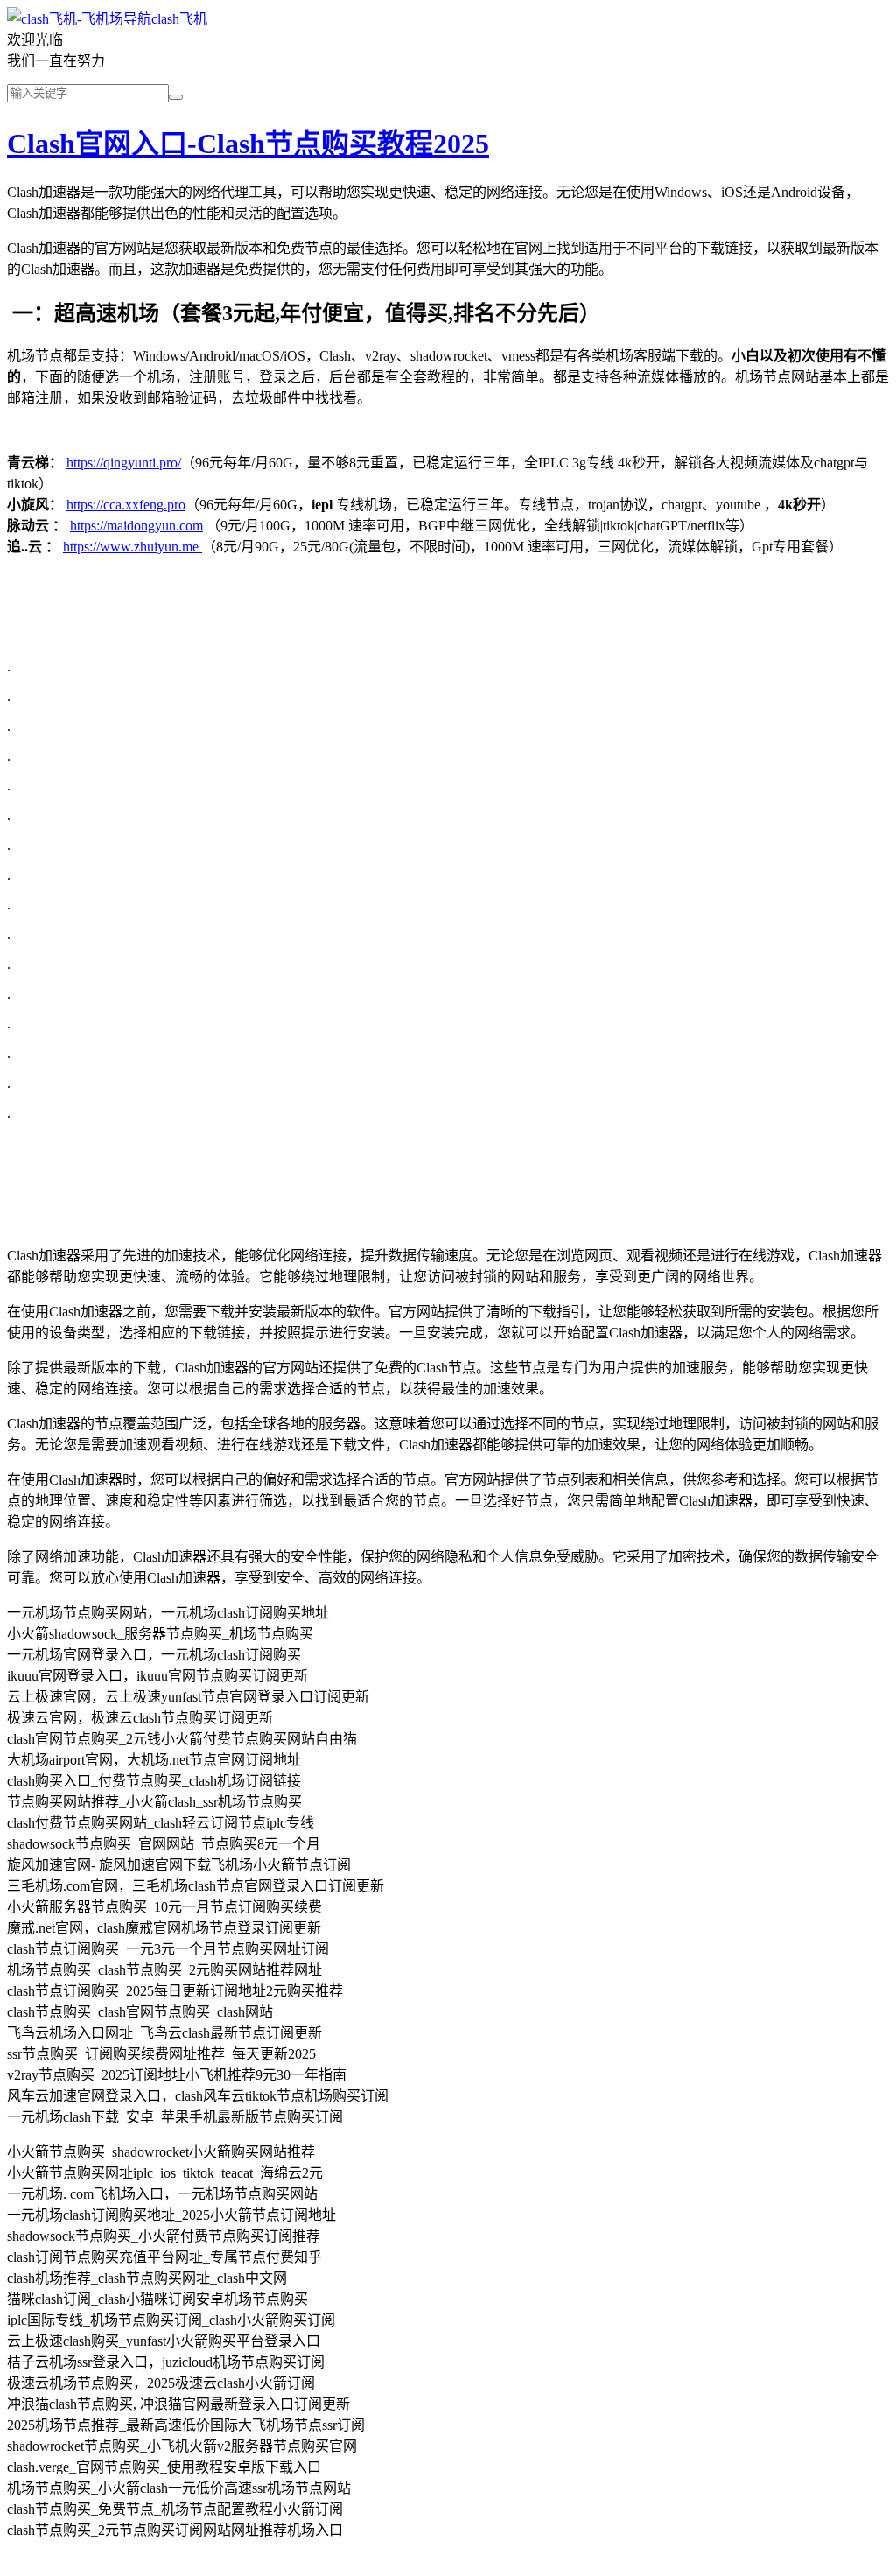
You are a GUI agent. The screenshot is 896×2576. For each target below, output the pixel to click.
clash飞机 (179, 19)
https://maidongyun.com (136, 526)
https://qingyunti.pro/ (124, 463)
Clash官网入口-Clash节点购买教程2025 (248, 144)
